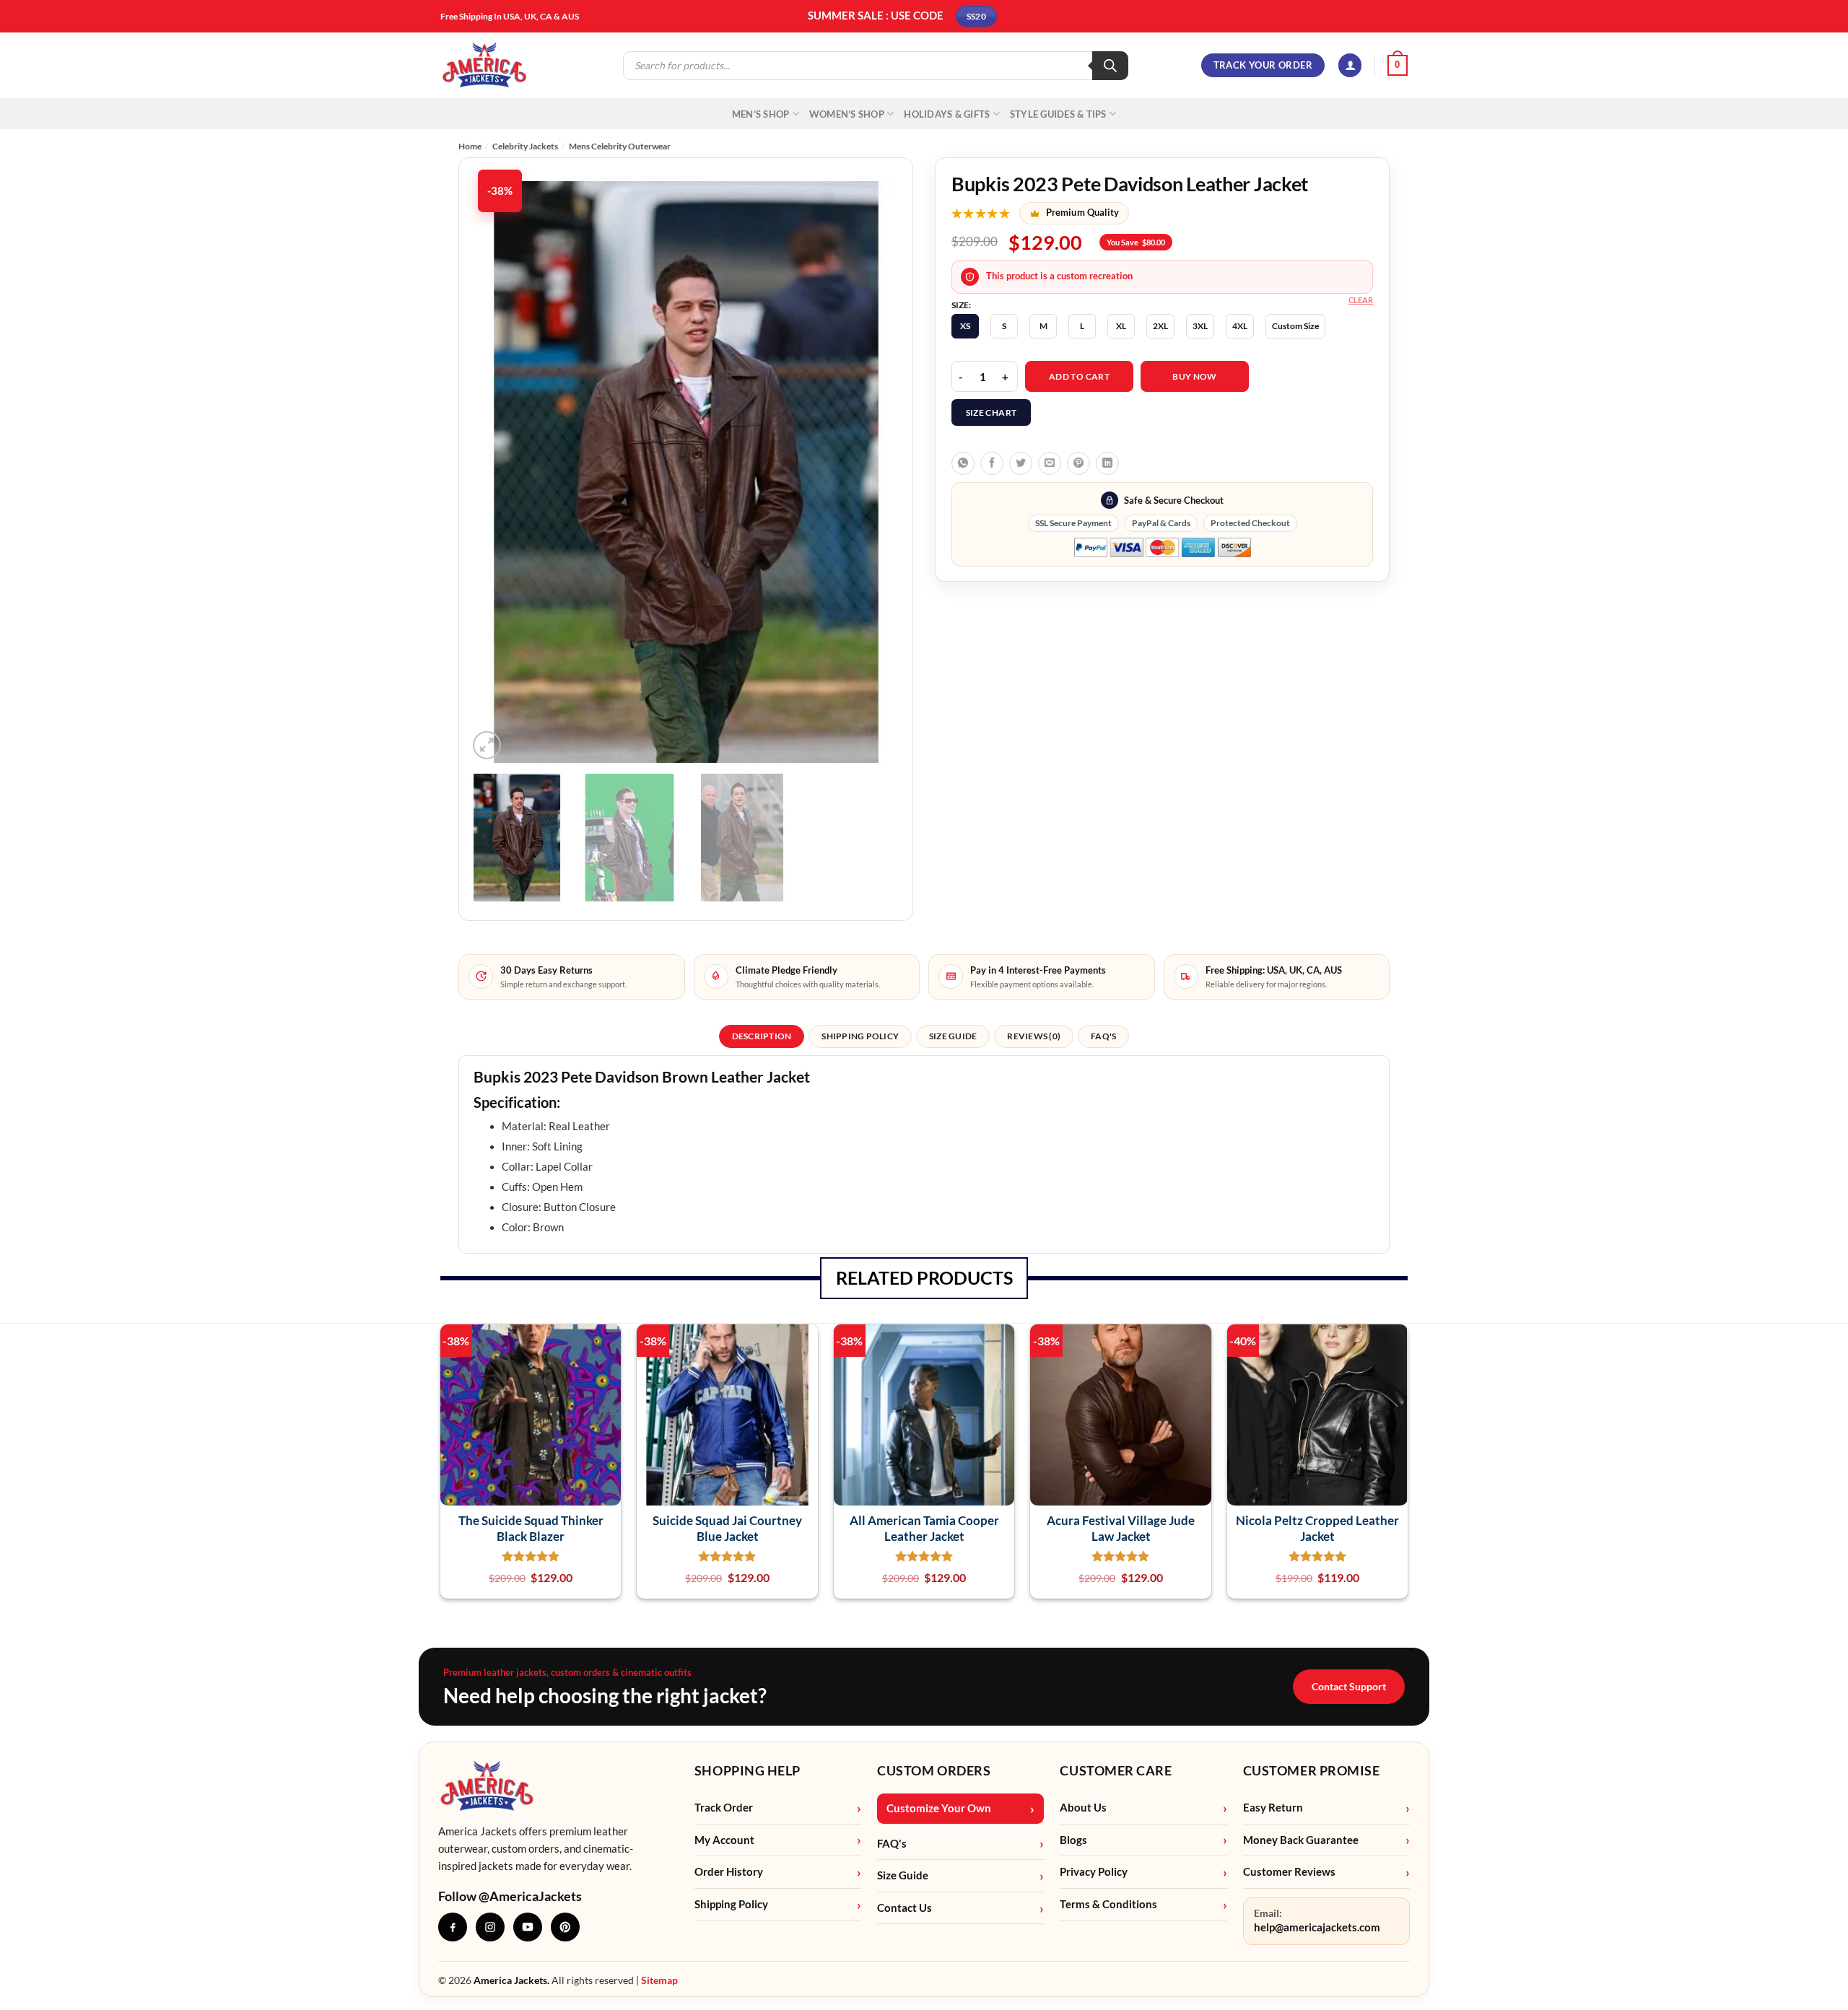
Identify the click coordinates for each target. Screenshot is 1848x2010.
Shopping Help (748, 1770)
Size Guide (903, 1875)
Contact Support (1349, 1686)
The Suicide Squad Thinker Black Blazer (531, 1528)
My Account (724, 1840)
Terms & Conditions (1108, 1904)
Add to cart (1079, 376)
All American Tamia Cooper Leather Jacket (924, 1528)
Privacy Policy (1094, 1872)
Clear (1361, 300)
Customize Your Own (939, 1808)
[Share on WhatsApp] (963, 463)
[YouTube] (528, 1927)
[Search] (1110, 66)
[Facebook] (453, 1927)
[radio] (965, 326)
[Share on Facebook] (992, 463)
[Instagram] (490, 1927)
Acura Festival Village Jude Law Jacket (1121, 1528)
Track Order (724, 1808)
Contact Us (905, 1908)
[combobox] (924, 1089)
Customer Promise (1312, 1770)
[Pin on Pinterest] (1078, 463)
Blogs (1073, 1840)
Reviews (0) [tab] (1034, 1036)
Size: (961, 305)
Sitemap (659, 1980)
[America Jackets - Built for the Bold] (485, 65)
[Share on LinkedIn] (1107, 463)
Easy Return (1273, 1808)
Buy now (1195, 376)
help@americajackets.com (1317, 1927)
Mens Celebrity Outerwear (620, 146)
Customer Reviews (1289, 1872)
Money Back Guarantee (1301, 1840)
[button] (1350, 65)
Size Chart (991, 412)
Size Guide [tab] (953, 1036)
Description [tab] (762, 1036)
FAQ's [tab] (1103, 1036)
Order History (729, 1872)
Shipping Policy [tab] (860, 1036)
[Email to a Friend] (1050, 463)
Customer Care (1116, 1770)
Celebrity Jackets (525, 146)
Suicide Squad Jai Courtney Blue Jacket (727, 1528)
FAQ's (892, 1844)
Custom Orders (934, 1770)
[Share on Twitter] (1021, 463)
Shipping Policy (731, 1904)
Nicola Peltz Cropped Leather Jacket (1317, 1528)
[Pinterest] (565, 1927)
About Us (1083, 1808)
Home (470, 146)
